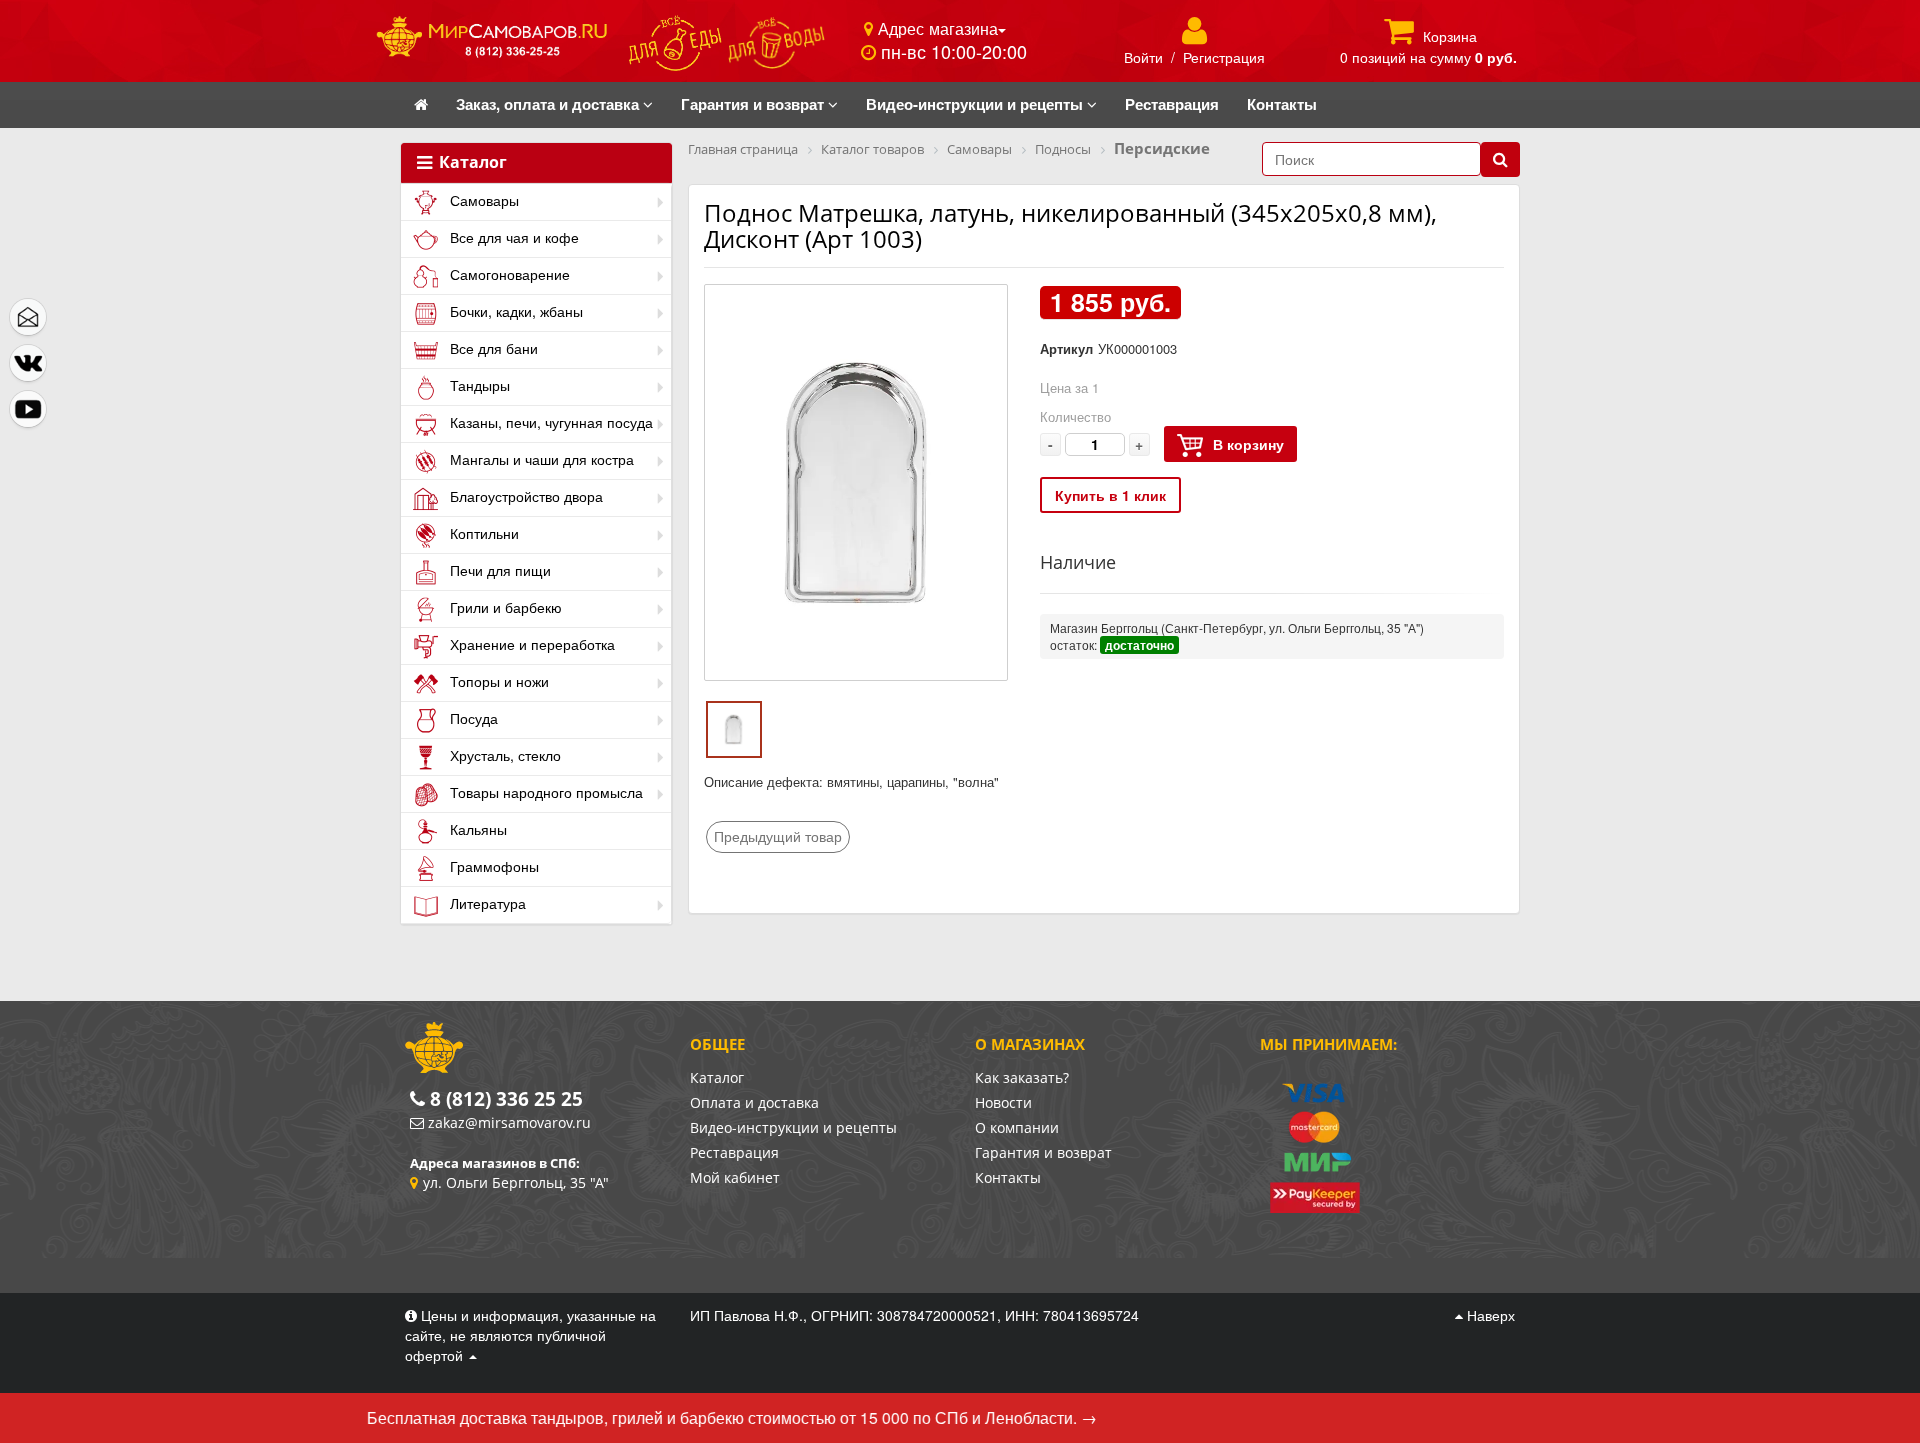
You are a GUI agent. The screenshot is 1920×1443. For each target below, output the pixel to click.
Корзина (1450, 36)
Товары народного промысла (544, 792)
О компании (1017, 1127)
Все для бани (492, 348)
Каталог (471, 163)
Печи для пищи (498, 570)
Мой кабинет (735, 1177)
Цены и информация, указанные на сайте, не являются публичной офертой (530, 1335)
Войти (1143, 57)
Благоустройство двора (524, 496)
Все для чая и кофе (512, 237)
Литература (486, 903)
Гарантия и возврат (1043, 1152)
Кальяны (476, 829)
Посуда (472, 718)
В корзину (1248, 444)
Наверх (1489, 1315)
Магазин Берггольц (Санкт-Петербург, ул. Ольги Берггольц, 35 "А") (1237, 627)
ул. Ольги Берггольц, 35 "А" (516, 1182)
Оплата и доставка (754, 1102)
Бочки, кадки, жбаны (514, 311)
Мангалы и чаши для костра (540, 459)
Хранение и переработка (530, 644)
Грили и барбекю (504, 607)
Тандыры (478, 385)
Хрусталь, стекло (503, 755)
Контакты (1008, 1177)
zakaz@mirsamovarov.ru (509, 1122)
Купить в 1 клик (1110, 495)
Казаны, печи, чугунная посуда (549, 422)
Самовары (482, 200)
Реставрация (734, 1152)
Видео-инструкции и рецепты (793, 1127)
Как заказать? (1022, 1077)
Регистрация (1224, 57)
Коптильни (482, 533)
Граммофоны (492, 866)
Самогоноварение (508, 274)
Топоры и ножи (497, 681)
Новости (1003, 1102)
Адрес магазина (935, 28)
